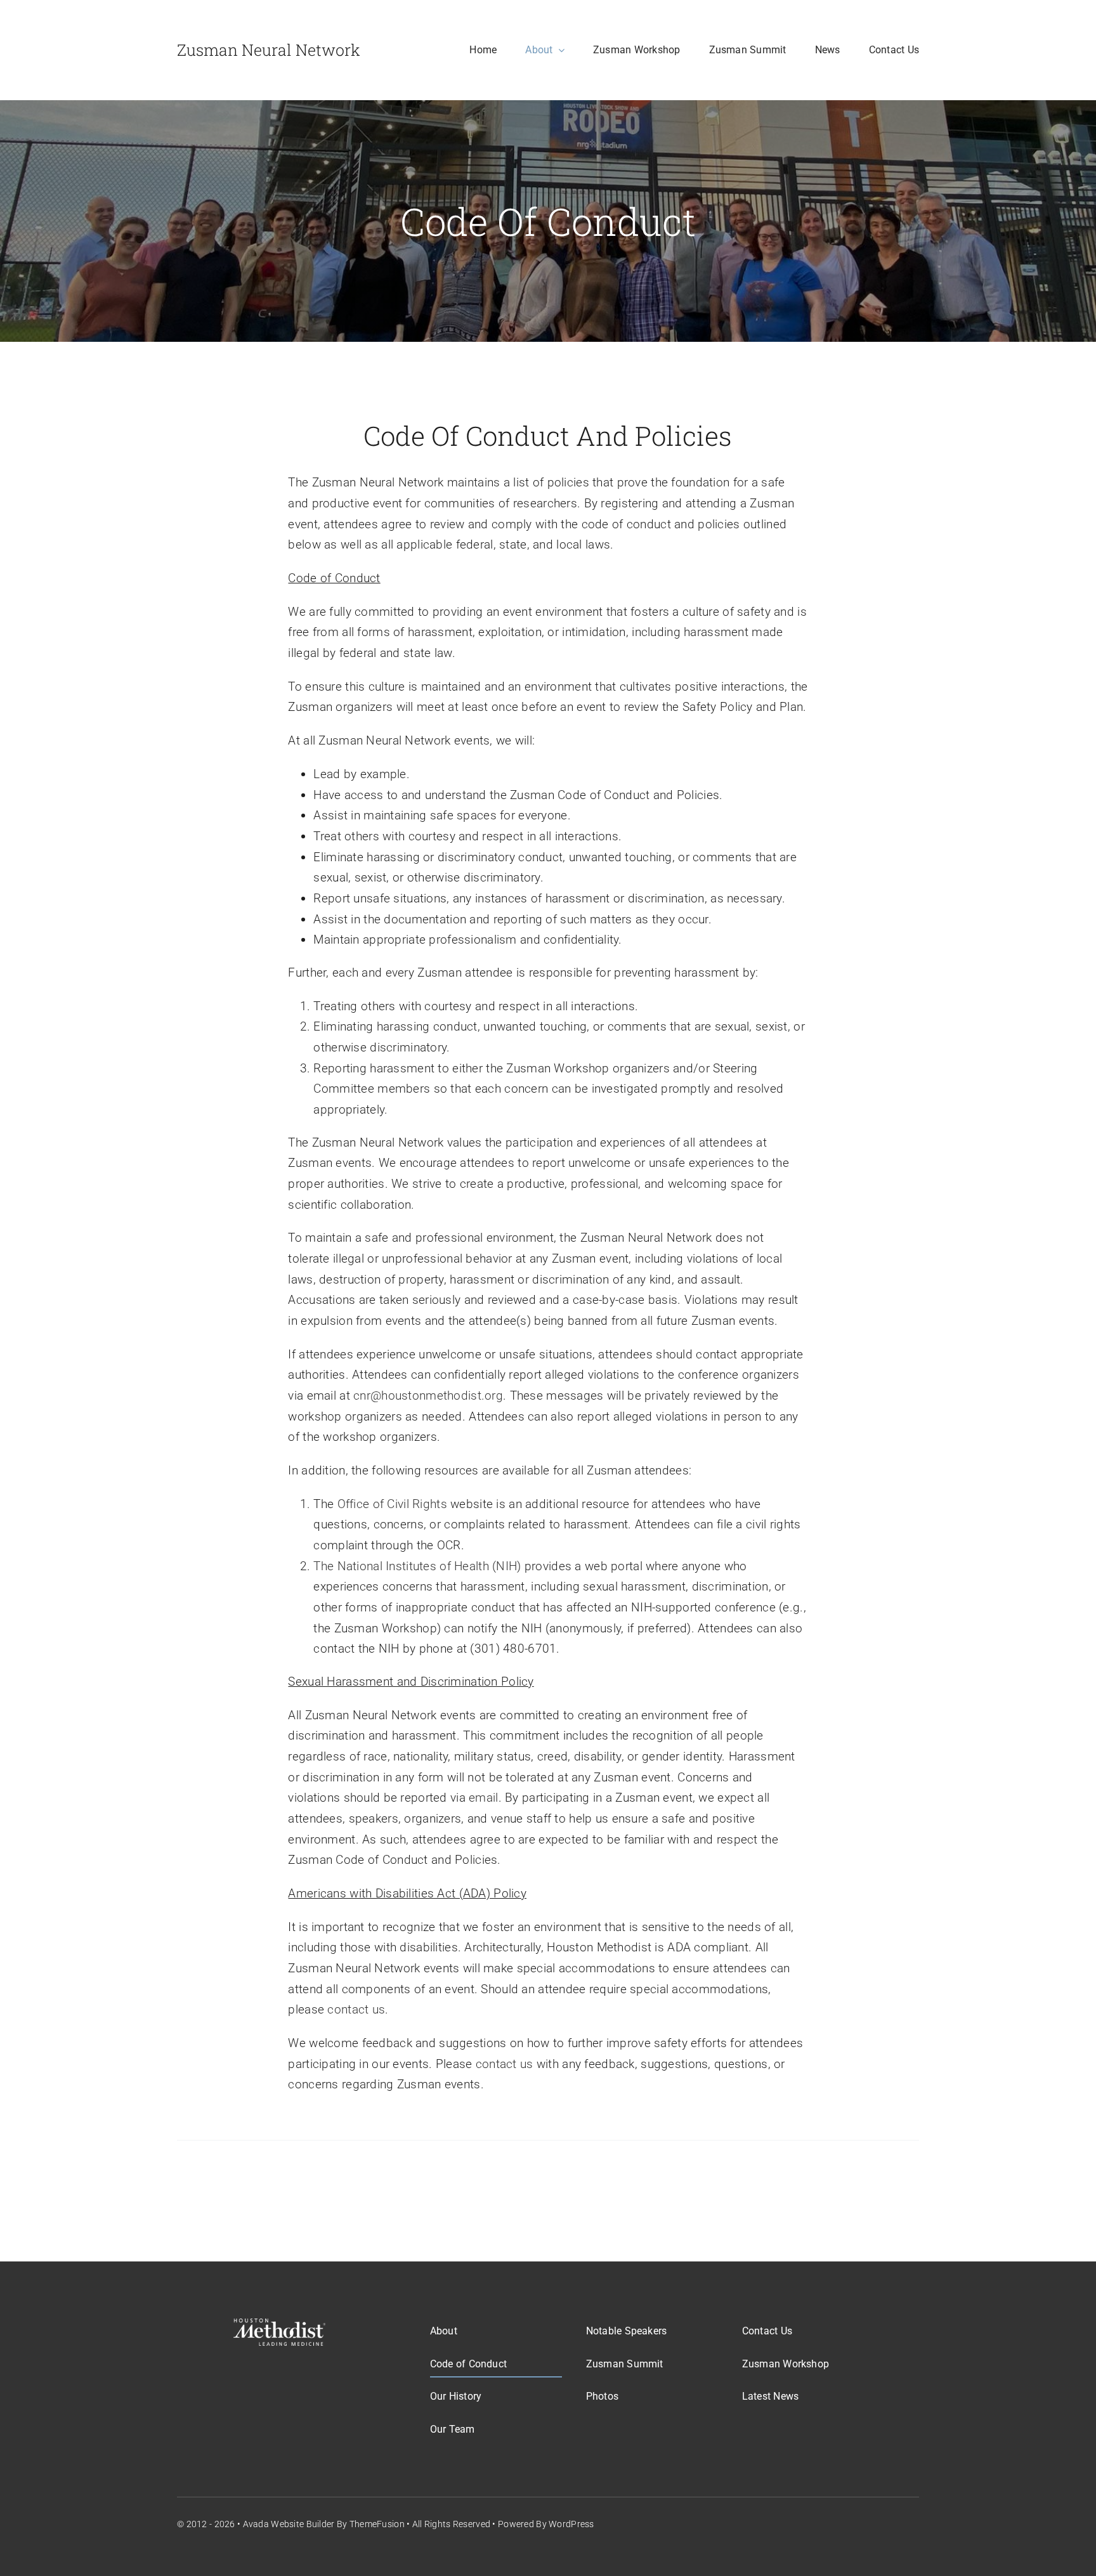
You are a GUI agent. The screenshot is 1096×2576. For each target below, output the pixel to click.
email (483, 1798)
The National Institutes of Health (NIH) (417, 1566)
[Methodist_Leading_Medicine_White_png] (279, 2325)
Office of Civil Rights (392, 1504)
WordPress (571, 2524)
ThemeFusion (377, 2524)
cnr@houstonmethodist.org (428, 1395)
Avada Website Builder (289, 2524)
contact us (356, 2009)
